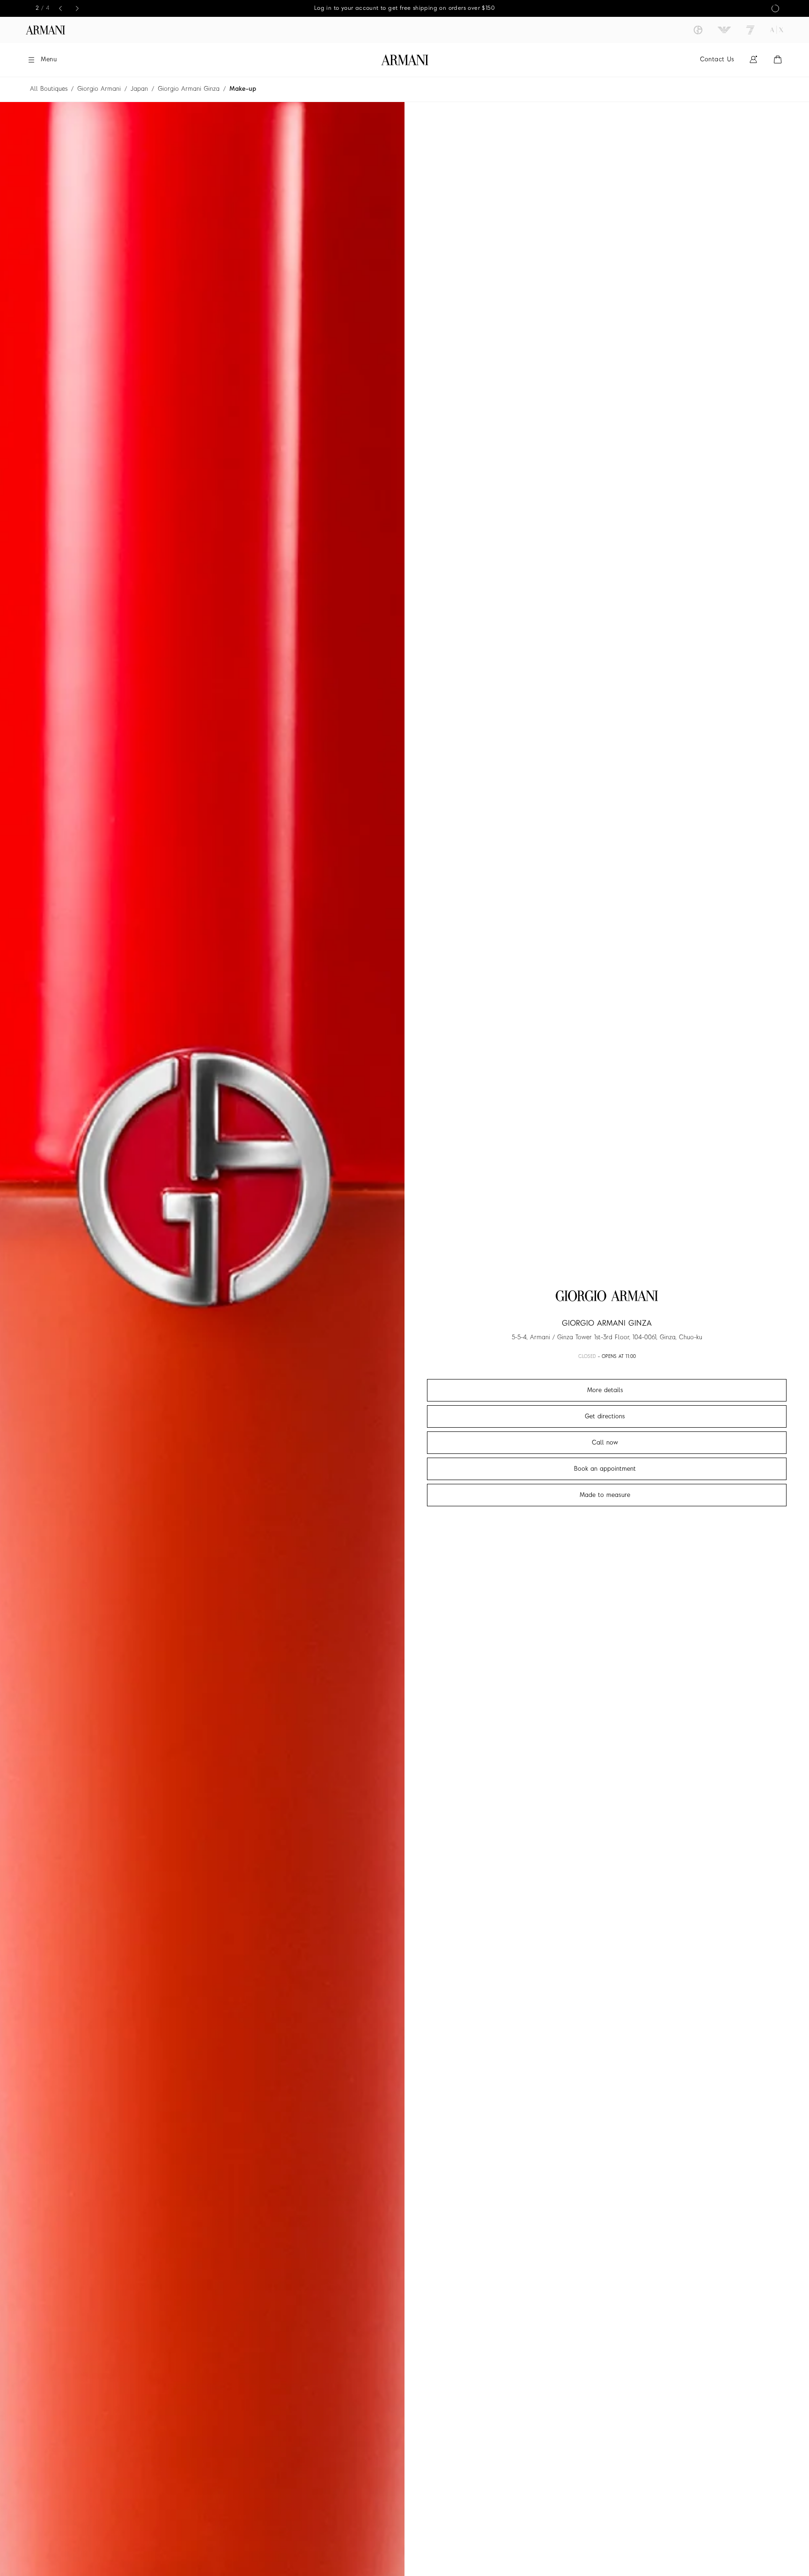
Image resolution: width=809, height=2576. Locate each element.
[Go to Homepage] (405, 60)
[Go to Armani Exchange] (777, 30)
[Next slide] (77, 8)
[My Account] (753, 60)
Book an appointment (605, 1469)
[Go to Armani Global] (45, 30)
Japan (139, 89)
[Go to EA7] (750, 30)
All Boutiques (49, 89)
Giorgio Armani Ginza (189, 89)
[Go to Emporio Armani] (724, 30)
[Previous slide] (60, 8)
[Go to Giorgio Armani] (698, 30)
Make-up (243, 89)
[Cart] (778, 60)
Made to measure (605, 1495)
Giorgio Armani (99, 89)
